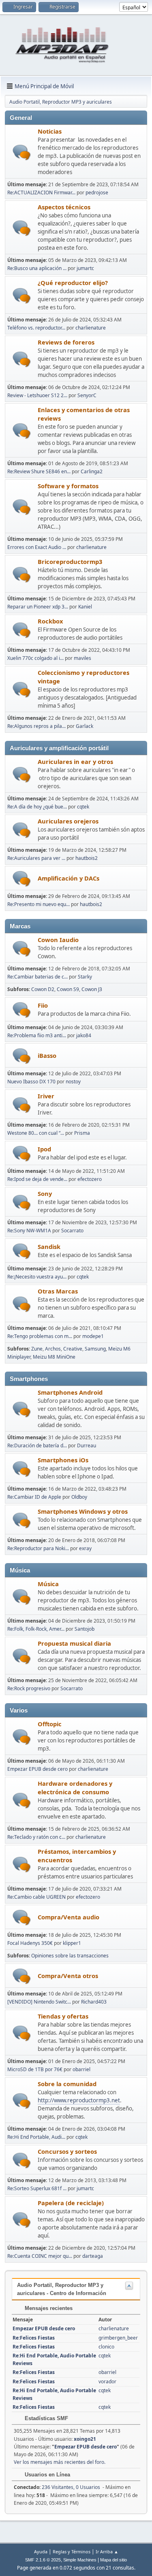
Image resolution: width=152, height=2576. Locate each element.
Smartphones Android (70, 1392)
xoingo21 (85, 2439)
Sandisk (49, 1247)
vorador (107, 2381)
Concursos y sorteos (67, 2151)
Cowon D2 (43, 989)
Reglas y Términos (72, 2552)
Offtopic (50, 1724)
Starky (85, 977)
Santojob (85, 1629)
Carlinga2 (92, 471)
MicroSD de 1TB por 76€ (35, 2069)
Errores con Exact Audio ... (37, 547)
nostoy (73, 1082)
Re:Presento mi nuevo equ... (39, 904)
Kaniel (85, 607)
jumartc (85, 268)
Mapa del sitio (113, 2560)
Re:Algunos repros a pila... (36, 726)
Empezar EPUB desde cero (37, 1769)
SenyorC (87, 395)
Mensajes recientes (48, 2308)
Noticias (50, 131)
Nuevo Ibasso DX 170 (31, 1082)
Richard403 (94, 2002)
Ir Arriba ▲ (107, 2552)
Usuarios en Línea (47, 2475)
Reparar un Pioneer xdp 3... (38, 607)
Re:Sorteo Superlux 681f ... (37, 2188)
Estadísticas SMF (46, 2418)
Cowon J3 (92, 989)
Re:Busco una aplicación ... (37, 268)
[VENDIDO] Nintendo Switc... (39, 2002)
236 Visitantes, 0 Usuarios (57, 2487)
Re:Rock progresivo (29, 1688)
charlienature (91, 328)
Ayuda (41, 2552)
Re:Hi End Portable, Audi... (36, 2137)
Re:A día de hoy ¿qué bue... (37, 807)
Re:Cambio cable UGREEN (36, 1897)
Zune (37, 1349)
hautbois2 (87, 858)
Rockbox (50, 621)
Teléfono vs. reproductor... (36, 328)
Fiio (43, 1005)
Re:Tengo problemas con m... (40, 1336)
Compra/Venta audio (69, 1917)
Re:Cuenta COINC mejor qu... (40, 2256)
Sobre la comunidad (67, 2084)
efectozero (90, 1179)
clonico (106, 2347)
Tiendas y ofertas (63, 2016)
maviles (82, 658)
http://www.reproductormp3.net (79, 2100)
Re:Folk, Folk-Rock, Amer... (36, 1629)
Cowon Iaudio (58, 940)
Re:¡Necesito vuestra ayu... (37, 1277)
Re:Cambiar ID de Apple (34, 1497)
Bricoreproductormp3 (70, 562)
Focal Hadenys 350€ (30, 1943)
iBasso (47, 1055)
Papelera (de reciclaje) (71, 2203)
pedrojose (97, 193)
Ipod (44, 1149)
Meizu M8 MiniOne (54, 1357)
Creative (73, 1349)
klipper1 (72, 1943)
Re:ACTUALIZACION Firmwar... (41, 193)
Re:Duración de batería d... (37, 1445)
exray (85, 1548)
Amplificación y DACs (69, 878)
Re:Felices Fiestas (34, 2338)
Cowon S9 (68, 989)
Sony (45, 1193)
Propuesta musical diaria (74, 1643)
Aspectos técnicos (64, 207)
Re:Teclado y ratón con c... (36, 1837)
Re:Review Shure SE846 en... (39, 471)
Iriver (46, 1096)
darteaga (93, 2256)
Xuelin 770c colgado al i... (35, 658)
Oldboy (79, 1497)
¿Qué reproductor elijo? (73, 283)
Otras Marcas (58, 1291)
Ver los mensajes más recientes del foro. (60, 2462)
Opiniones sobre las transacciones (70, 1956)
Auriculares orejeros (68, 821)
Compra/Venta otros (68, 1976)
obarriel (81, 2069)
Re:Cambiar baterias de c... (37, 977)
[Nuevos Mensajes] (22, 152)
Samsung (95, 1349)
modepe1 (93, 1336)
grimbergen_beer (118, 2338)
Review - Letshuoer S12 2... (37, 395)
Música (48, 1584)
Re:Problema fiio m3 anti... (37, 1035)
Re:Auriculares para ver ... (36, 858)
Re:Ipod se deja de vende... (37, 1179)
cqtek (83, 807)
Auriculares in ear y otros (75, 762)
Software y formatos (68, 486)
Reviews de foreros (66, 342)
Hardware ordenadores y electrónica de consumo (75, 1788)
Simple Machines (80, 2560)
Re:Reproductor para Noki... (38, 1548)
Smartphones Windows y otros (83, 1511)
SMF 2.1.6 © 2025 (43, 2560)
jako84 (84, 1035)
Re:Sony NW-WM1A (29, 1231)
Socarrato (72, 1231)
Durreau (87, 1445)
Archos (53, 1349)
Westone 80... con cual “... (36, 1133)
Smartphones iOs (63, 1460)
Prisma (82, 1133)
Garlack (85, 726)
